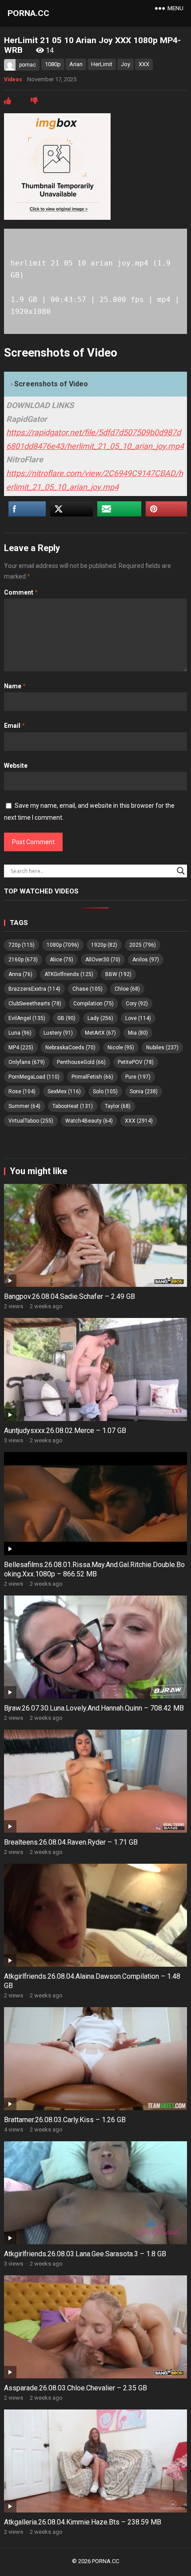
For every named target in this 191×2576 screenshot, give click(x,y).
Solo (105, 1092)
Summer (24, 1106)
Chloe (127, 989)
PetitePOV (136, 1062)
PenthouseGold (81, 1062)
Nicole (121, 1048)
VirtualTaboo (31, 1121)
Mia (138, 1033)
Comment (21, 592)
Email (14, 726)
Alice (62, 960)
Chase (88, 989)
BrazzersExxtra (34, 989)
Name (15, 686)
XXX (144, 64)
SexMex (64, 1092)
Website (16, 766)
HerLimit (102, 64)
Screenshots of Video (51, 384)
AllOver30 (103, 960)
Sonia (144, 1092)
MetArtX (100, 1033)
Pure (138, 1077)
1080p (53, 64)
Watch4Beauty (89, 1121)
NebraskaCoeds (70, 1048)
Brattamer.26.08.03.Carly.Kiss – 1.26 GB (65, 2120)
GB (66, 1018)
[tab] (96, 384)
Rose (22, 1092)
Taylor (118, 1106)
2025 (143, 945)
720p (22, 945)
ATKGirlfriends (69, 974)
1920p (104, 945)
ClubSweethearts (35, 1004)
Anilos (146, 960)
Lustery (58, 1033)
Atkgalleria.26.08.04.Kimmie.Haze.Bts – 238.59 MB (83, 2522)
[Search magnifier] (181, 871)
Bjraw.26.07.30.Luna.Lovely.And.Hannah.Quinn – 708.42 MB (94, 1708)
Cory (137, 1004)
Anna (20, 974)
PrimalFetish (92, 1077)
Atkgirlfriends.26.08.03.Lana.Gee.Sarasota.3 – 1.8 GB (85, 2254)
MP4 (21, 1048)
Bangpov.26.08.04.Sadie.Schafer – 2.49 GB (70, 1296)
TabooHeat (73, 1106)
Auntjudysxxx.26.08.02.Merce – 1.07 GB (65, 1431)
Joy (125, 64)
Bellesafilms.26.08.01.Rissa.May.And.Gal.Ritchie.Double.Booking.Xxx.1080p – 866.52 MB (94, 1569)
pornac (28, 65)
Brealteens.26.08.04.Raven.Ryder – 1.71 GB (71, 1842)
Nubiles (162, 1048)
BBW (118, 974)
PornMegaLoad (34, 1077)
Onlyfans (27, 1062)
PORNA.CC (28, 13)
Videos (13, 79)
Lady (100, 1018)
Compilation (94, 1004)
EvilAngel (27, 1018)
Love (138, 1018)
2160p (23, 960)
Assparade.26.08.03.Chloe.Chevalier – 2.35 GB (76, 2388)
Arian (76, 64)
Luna (20, 1033)
